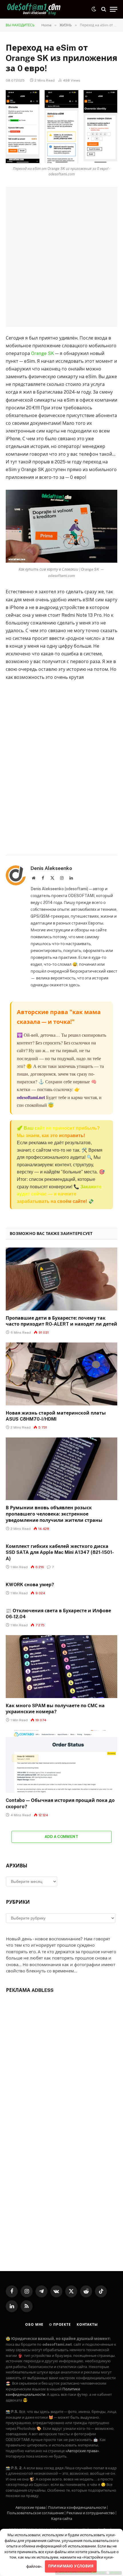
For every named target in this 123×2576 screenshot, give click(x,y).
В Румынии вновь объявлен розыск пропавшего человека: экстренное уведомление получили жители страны (54, 1514)
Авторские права (30, 2507)
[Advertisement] (61, 257)
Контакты (87, 2325)
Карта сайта (62, 2519)
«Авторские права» (82, 2451)
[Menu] (114, 9)
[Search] (104, 9)
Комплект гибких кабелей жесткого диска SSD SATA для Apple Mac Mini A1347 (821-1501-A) (60, 1553)
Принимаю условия (71, 2566)
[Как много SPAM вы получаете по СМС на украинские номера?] (61, 1666)
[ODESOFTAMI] (34, 9)
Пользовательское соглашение (35, 2513)
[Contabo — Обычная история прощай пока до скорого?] (61, 1761)
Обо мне (34, 2325)
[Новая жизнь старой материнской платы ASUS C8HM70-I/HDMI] (61, 1374)
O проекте (60, 2325)
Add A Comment (61, 1837)
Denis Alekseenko (51, 868)
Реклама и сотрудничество (91, 2513)
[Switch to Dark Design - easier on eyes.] (94, 9)
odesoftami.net (31, 1097)
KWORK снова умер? (30, 1585)
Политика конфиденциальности (77, 2507)
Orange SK (43, 353)
